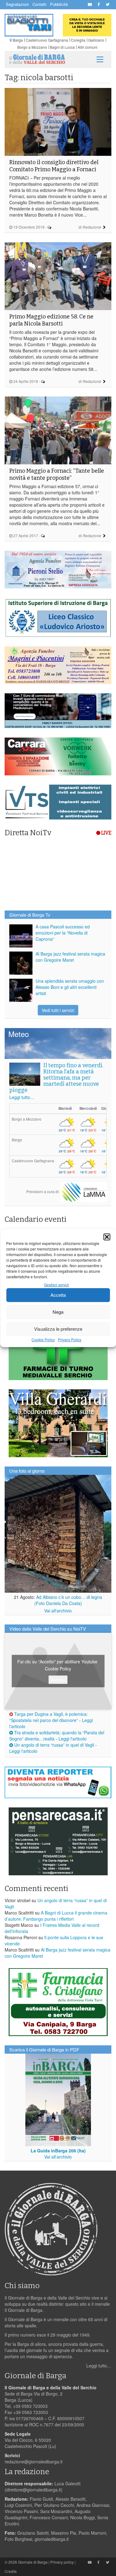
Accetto (58, 1679)
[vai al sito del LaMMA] (84, 1191)
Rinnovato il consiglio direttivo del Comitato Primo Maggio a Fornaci (54, 166)
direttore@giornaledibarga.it (34, 2490)
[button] (107, 1237)
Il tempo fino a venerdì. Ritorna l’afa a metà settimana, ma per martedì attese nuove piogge (56, 1078)
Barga (18, 40)
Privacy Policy (70, 1340)
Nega (58, 1312)
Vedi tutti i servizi (58, 1010)
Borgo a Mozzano (32, 47)
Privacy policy (62, 2562)
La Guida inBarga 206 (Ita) (58, 2151)
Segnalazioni (17, 4)
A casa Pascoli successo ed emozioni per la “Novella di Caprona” (63, 933)
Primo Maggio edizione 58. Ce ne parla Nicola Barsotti (51, 320)
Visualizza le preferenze (58, 1329)
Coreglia (78, 40)
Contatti (39, 4)
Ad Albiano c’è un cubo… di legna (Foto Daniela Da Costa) (68, 1600)
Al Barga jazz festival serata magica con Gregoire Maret (70, 957)
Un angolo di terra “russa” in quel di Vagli (54, 1745)
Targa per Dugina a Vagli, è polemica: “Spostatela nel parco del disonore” (49, 1717)
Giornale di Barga (33, 2562)
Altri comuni (88, 47)
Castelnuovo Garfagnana (47, 40)
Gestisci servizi (56, 1285)
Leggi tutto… (22, 1097)
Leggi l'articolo (73, 1739)
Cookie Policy (43, 1340)
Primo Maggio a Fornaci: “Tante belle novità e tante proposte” (57, 474)
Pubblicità (59, 4)
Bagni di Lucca (62, 47)
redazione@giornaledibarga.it (34, 2462)
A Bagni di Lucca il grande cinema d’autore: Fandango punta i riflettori (56, 1916)
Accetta (58, 1295)
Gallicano (96, 40)
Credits (11, 2571)
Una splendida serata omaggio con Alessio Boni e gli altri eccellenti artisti (70, 987)
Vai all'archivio (58, 1611)
